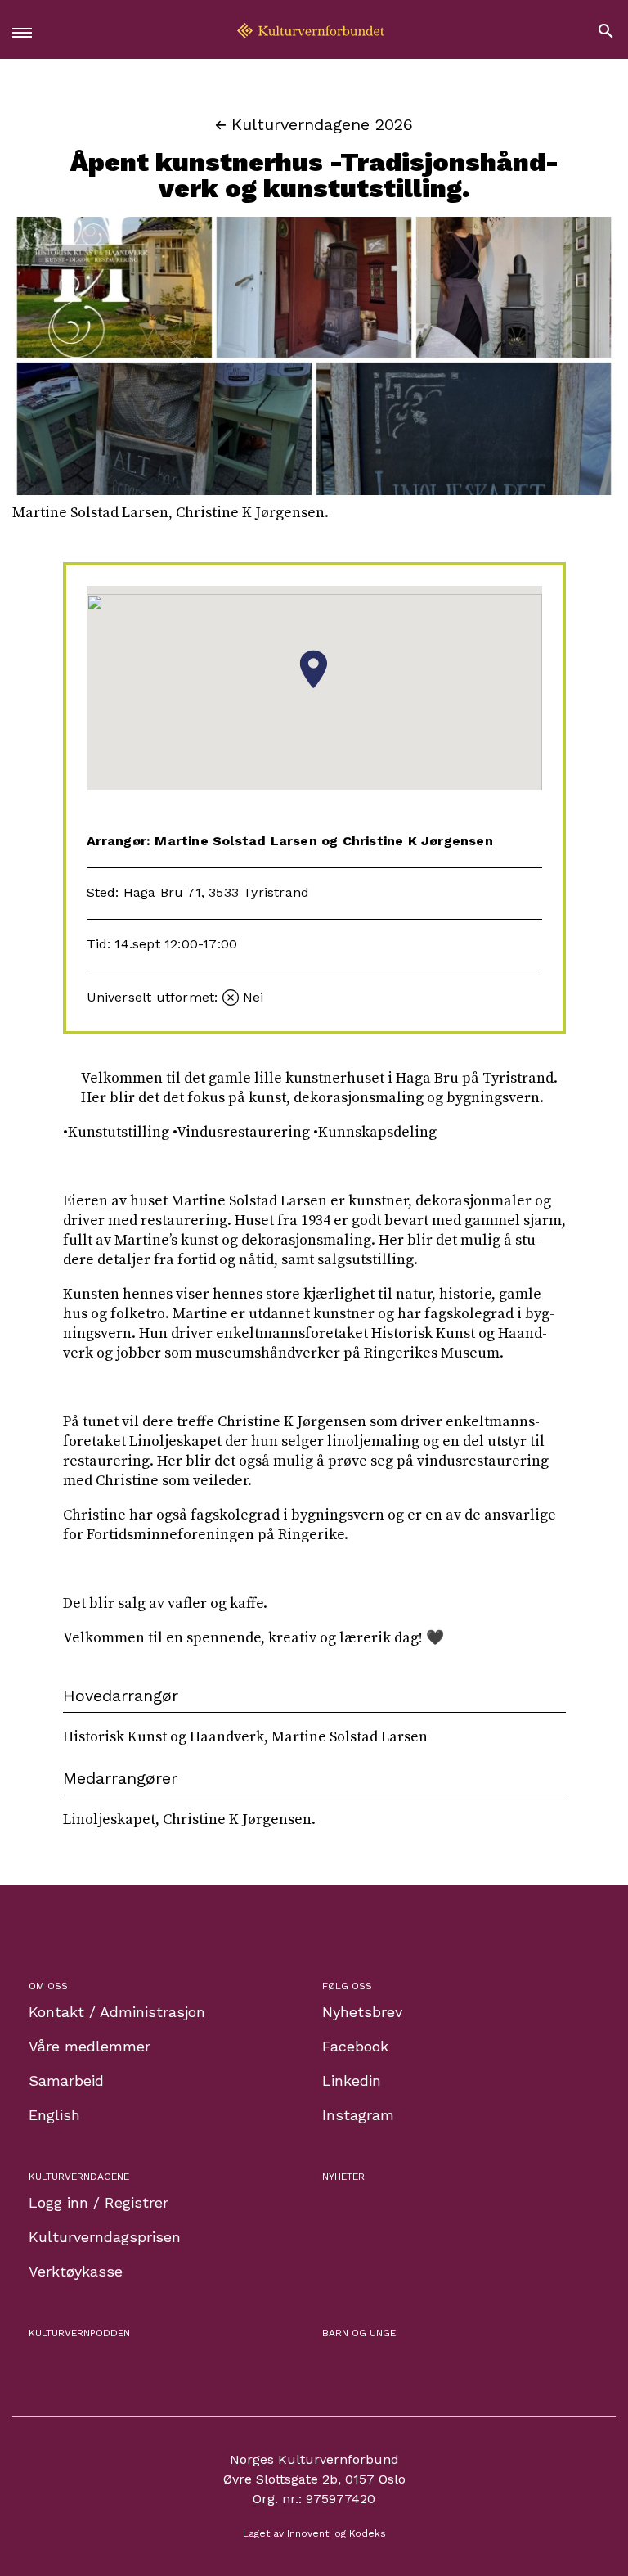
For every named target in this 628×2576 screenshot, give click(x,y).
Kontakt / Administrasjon (117, 2012)
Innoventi (309, 2533)
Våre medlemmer (90, 2046)
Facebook (355, 2046)
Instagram (358, 2115)
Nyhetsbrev (362, 2012)
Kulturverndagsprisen (105, 2237)
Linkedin (352, 2081)
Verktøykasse (76, 2271)
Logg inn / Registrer (99, 2202)
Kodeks (368, 2533)
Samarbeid (66, 2081)
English (54, 2115)
